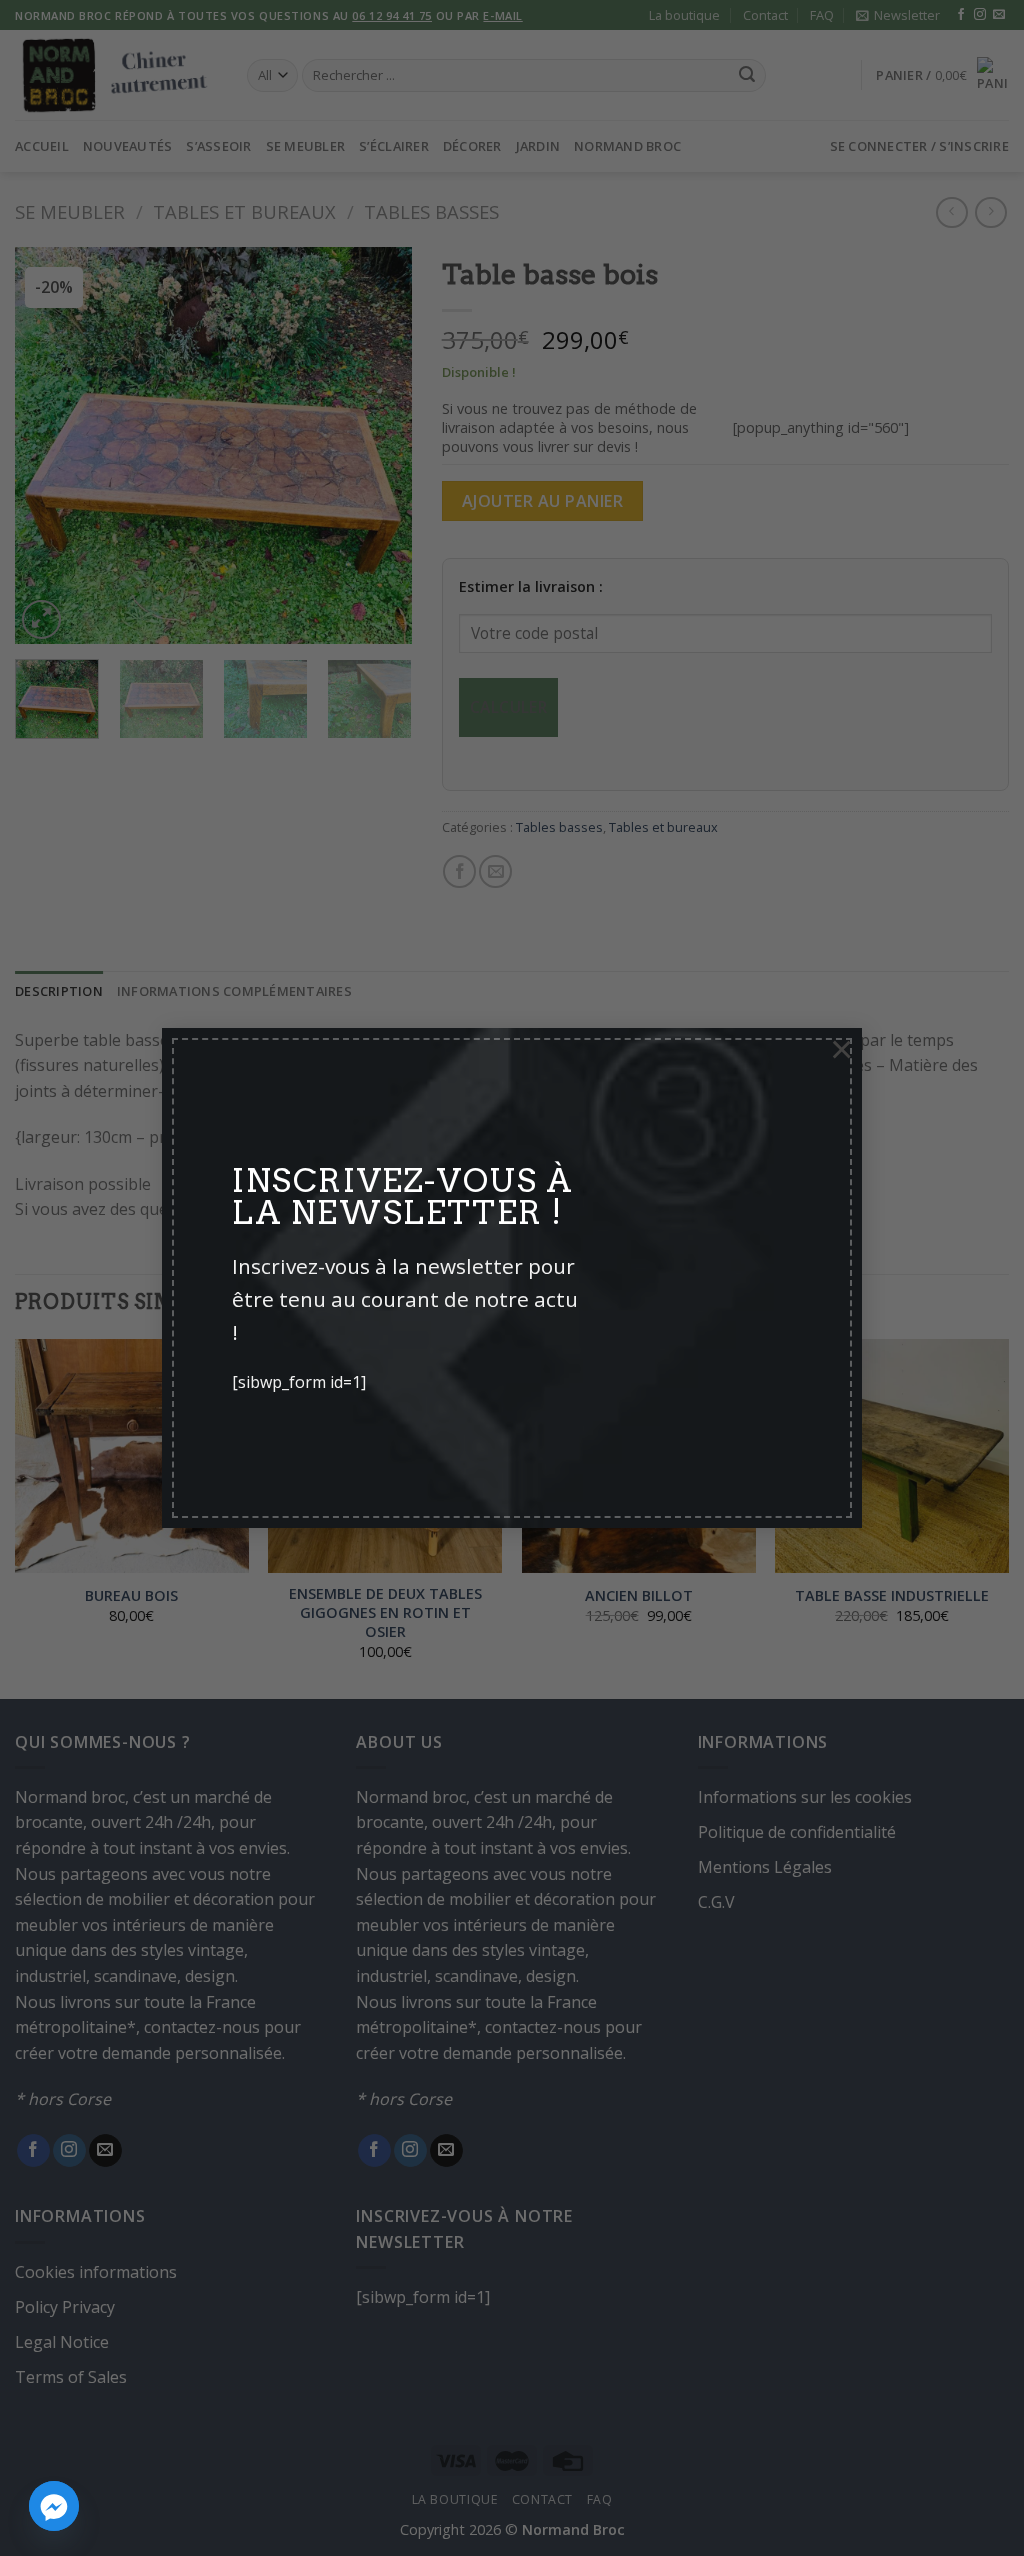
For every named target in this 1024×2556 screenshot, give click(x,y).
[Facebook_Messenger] (54, 2506)
